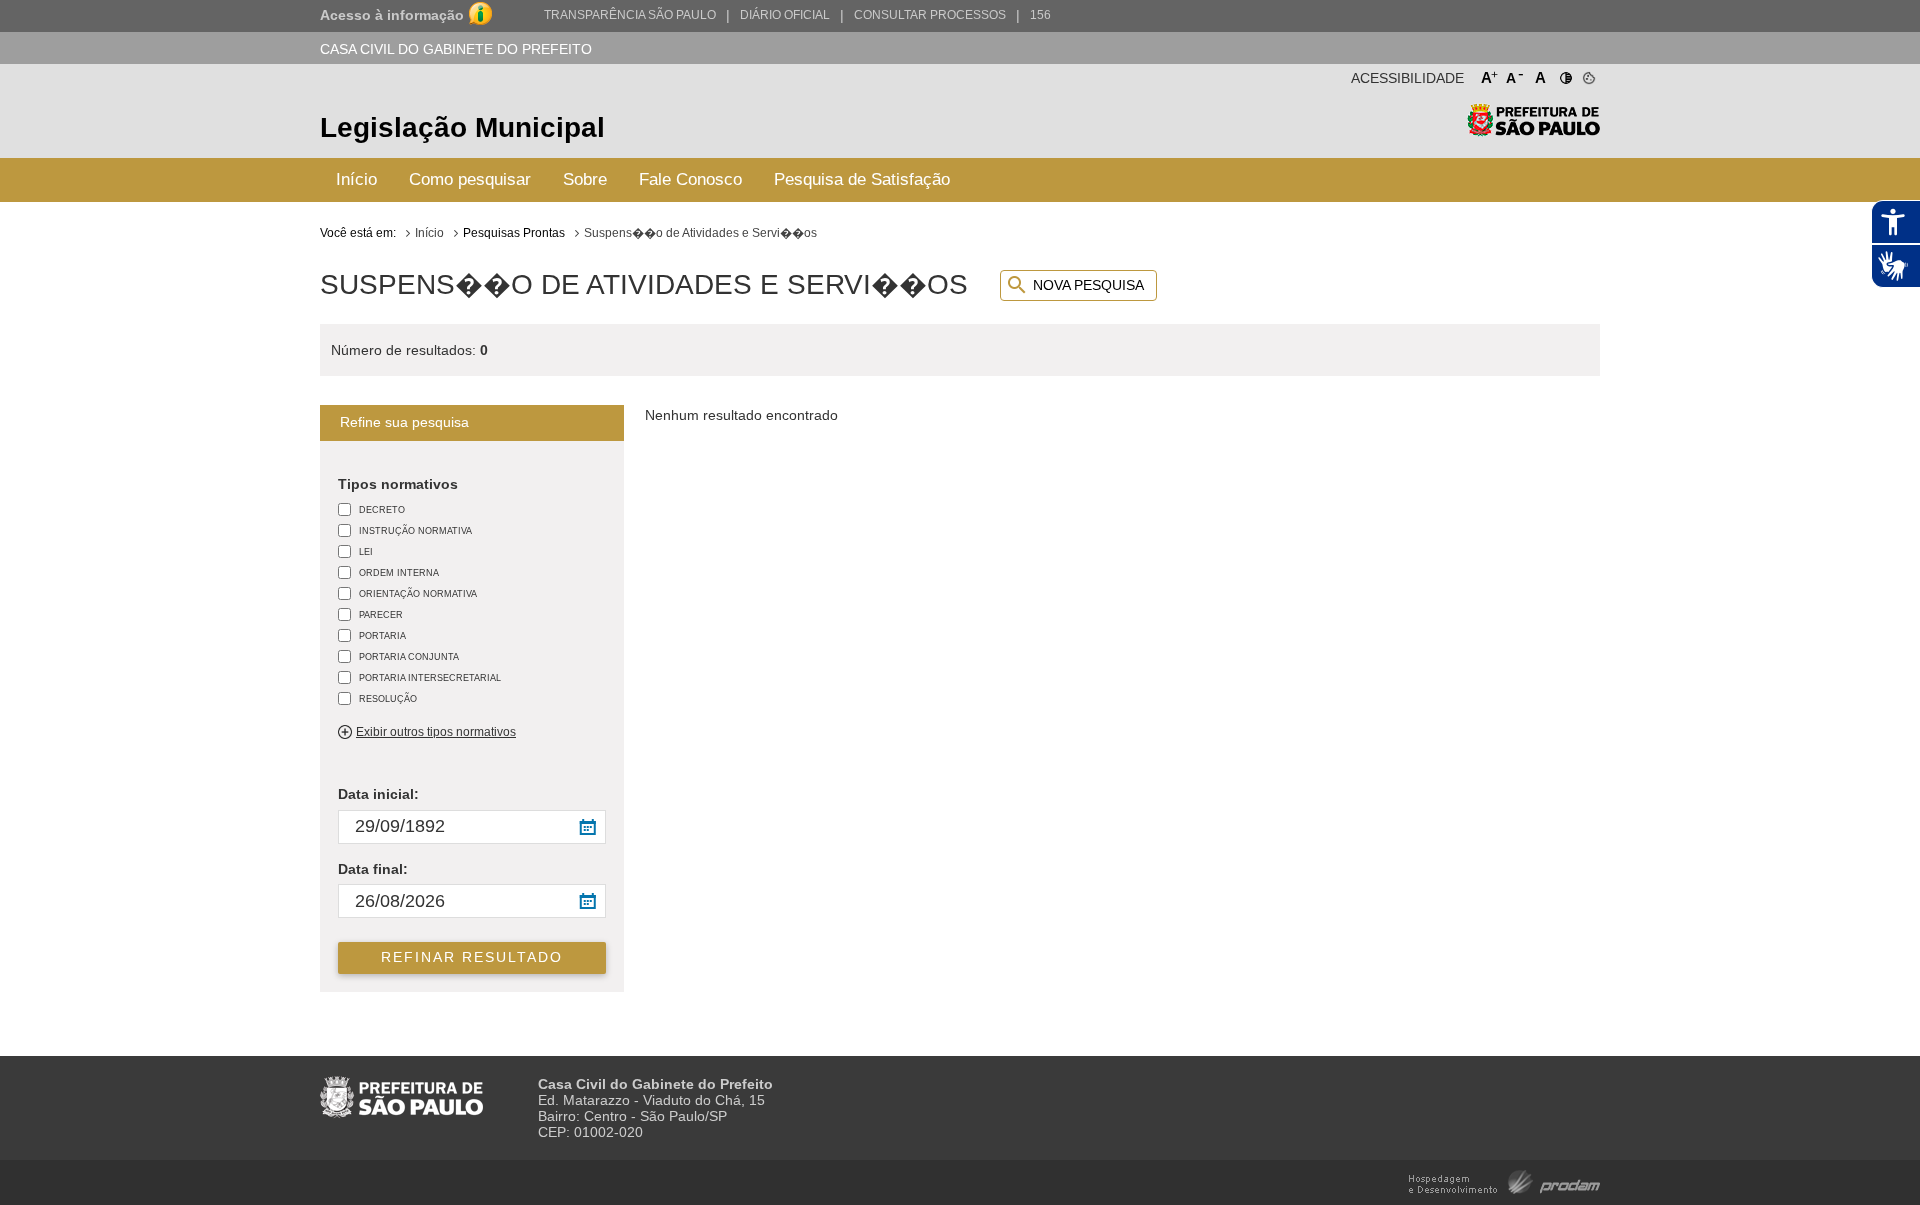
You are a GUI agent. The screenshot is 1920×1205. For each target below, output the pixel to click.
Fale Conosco (690, 179)
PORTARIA (382, 635)
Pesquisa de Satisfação (862, 179)
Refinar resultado (472, 957)
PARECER (381, 614)
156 (1040, 15)
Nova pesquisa (1088, 285)
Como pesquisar (470, 179)
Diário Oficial (785, 15)
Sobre (585, 179)
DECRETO (382, 509)
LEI (366, 551)
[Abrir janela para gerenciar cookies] (1587, 74)
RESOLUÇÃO (388, 698)
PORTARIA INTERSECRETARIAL (430, 677)
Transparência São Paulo (630, 15)
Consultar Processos (930, 15)
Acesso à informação (392, 15)
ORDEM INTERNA (399, 572)
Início (356, 179)
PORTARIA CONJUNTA (409, 656)
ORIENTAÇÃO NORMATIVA (418, 593)
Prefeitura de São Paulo (1533, 130)
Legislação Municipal (462, 127)
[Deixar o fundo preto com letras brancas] (1564, 74)
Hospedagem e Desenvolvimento (1504, 1180)
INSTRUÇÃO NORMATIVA (415, 530)
